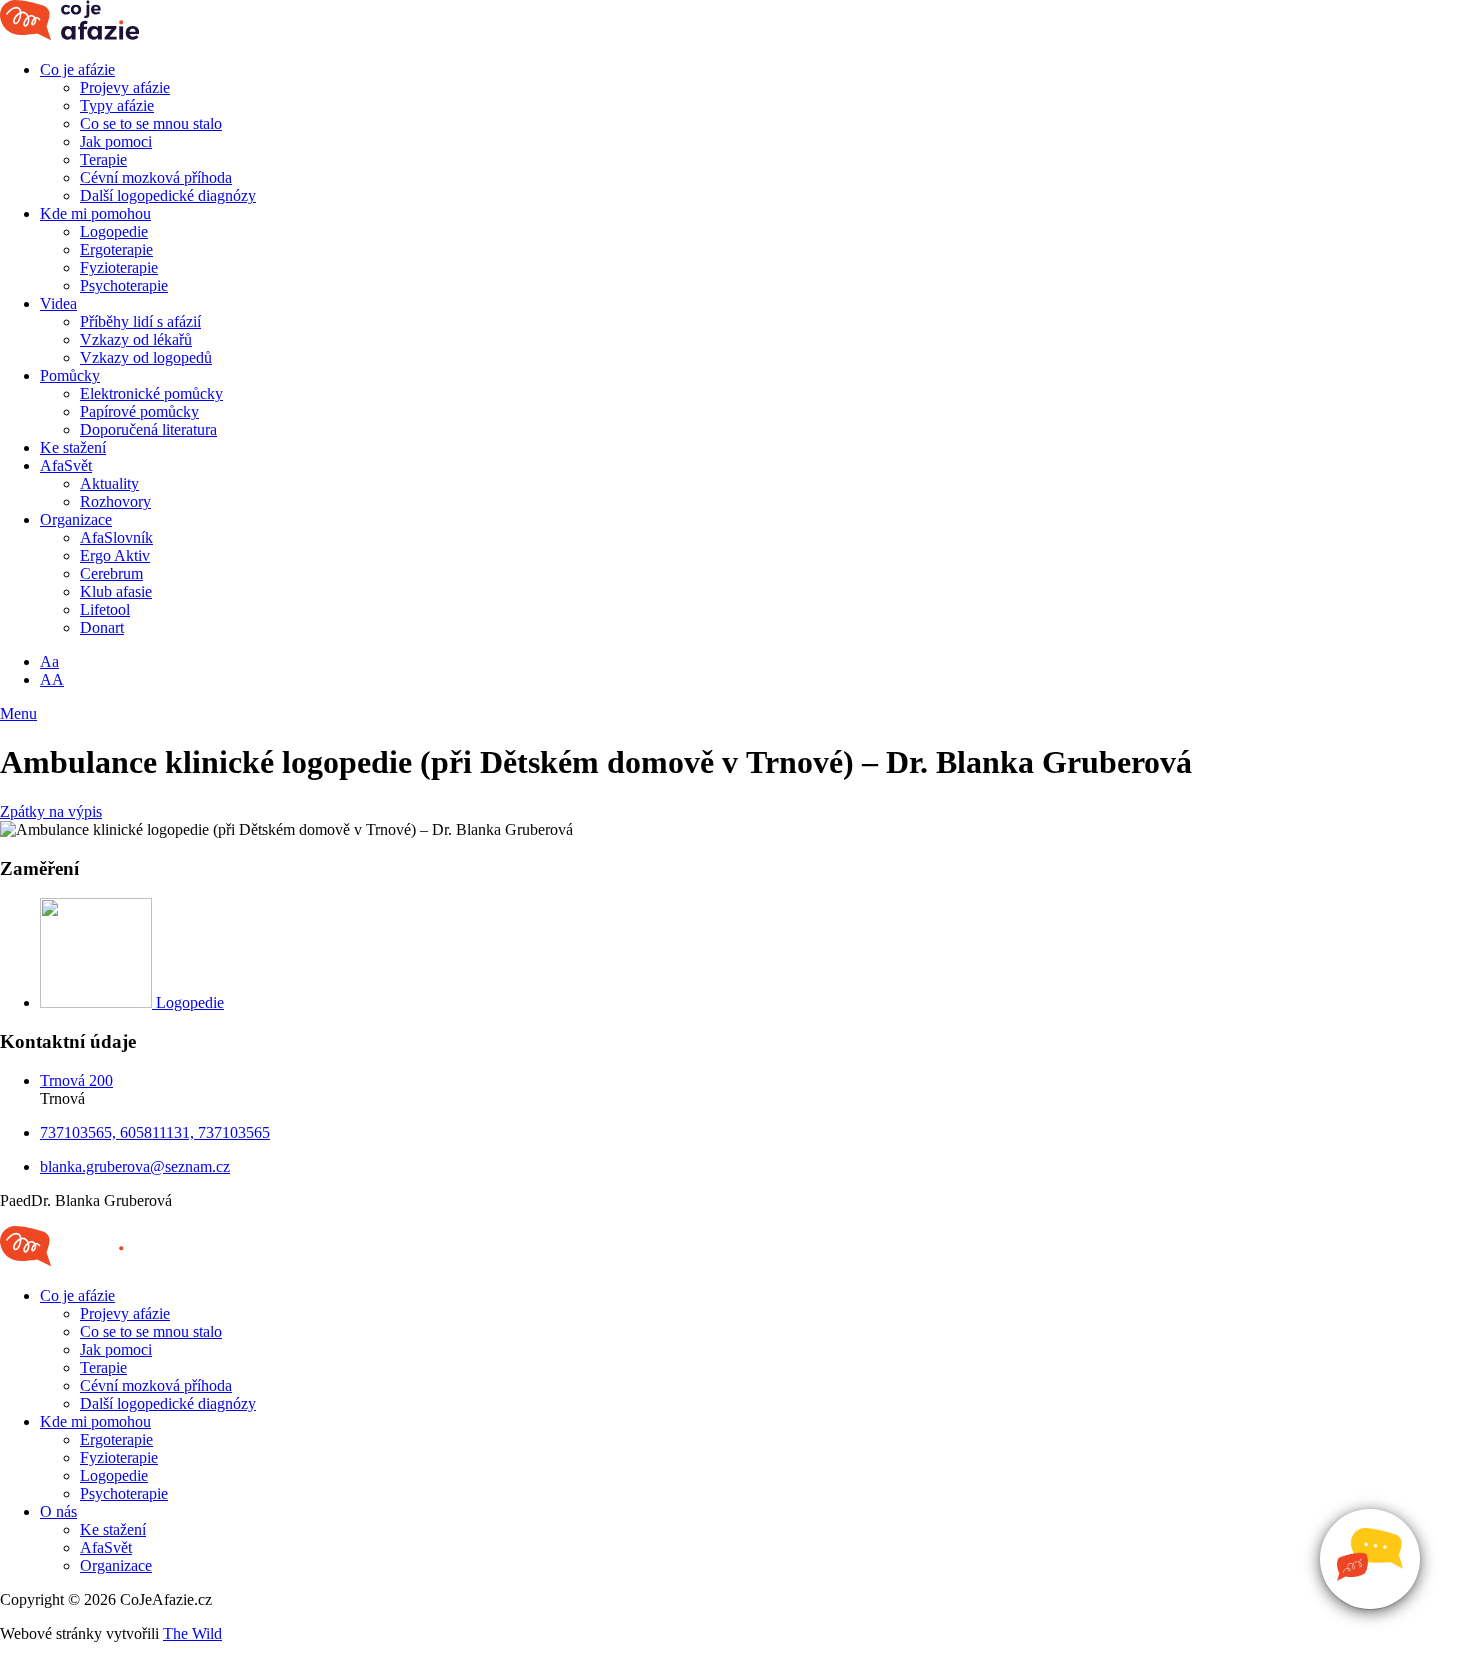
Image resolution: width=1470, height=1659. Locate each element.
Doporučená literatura (148, 429)
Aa (49, 661)
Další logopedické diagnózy (168, 195)
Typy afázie (117, 105)
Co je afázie (77, 69)
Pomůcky (70, 375)
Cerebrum (111, 573)
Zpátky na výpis (51, 811)
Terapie (103, 159)
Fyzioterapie (119, 267)
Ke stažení (73, 447)
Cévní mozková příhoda (156, 177)
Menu (18, 713)
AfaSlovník (116, 537)
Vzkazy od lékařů (136, 339)
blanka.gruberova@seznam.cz (135, 1166)
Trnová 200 (76, 1080)
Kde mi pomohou (95, 213)
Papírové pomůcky (139, 411)
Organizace (76, 519)
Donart (102, 627)
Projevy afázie (125, 87)
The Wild (192, 1633)
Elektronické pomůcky (151, 393)
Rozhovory (115, 501)
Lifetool (105, 609)
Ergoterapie (116, 249)
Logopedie (114, 231)
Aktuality (109, 483)
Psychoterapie (124, 285)
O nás (58, 1511)
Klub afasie (116, 591)
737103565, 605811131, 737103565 (155, 1132)
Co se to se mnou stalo (151, 123)
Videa (58, 303)
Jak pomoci (116, 141)
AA (52, 679)
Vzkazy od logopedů (146, 357)
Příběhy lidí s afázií (140, 321)
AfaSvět (66, 465)
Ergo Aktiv (115, 555)
